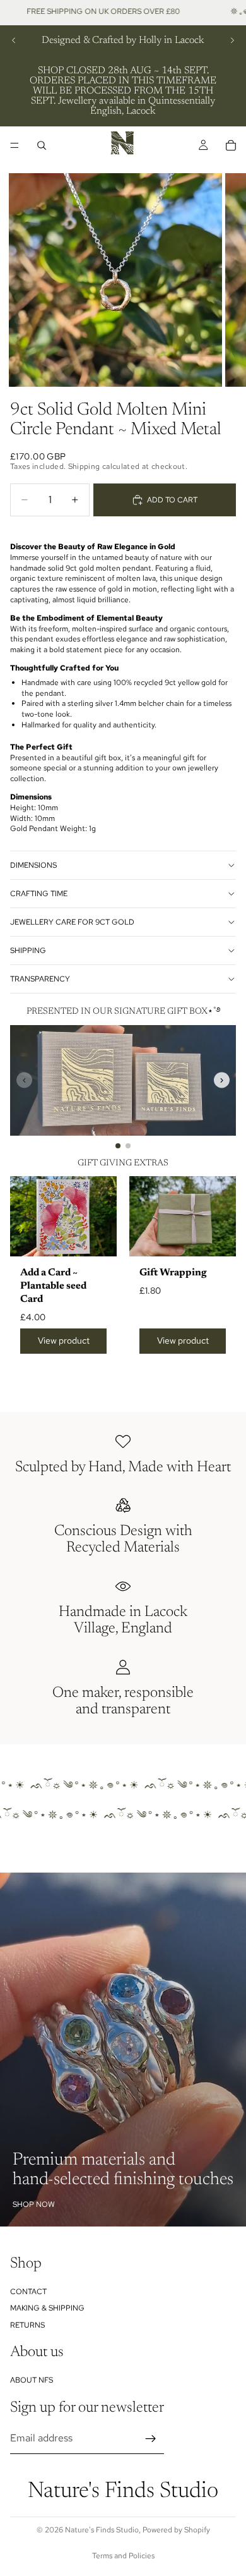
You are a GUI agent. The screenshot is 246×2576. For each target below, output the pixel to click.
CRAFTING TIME (39, 894)
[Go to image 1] (118, 1146)
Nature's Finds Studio (102, 2530)
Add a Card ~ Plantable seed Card (53, 1286)
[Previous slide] (14, 40)
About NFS (32, 2380)
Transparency (40, 979)
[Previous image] (24, 1080)
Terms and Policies (123, 2556)
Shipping (28, 951)
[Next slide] (232, 40)
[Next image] (222, 1080)
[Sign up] (151, 2439)
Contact (28, 2292)
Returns (27, 2325)
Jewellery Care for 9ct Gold (72, 922)
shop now (34, 2204)
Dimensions (33, 865)
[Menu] (15, 145)
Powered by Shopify (176, 2530)
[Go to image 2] (128, 1146)
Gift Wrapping (173, 1273)
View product (64, 1340)
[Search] (42, 145)
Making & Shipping (47, 2308)
